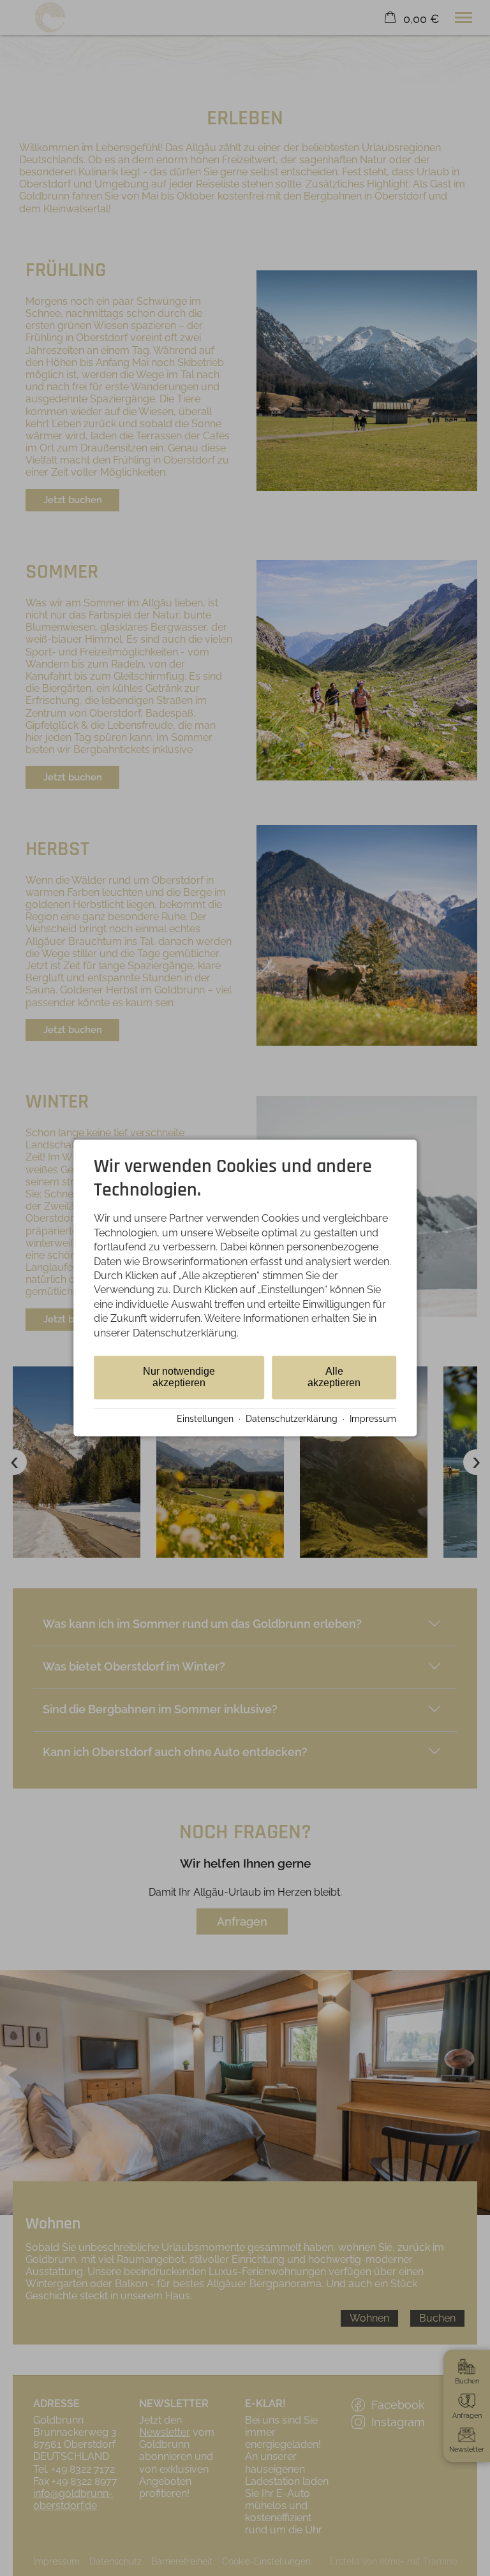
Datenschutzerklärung (292, 1419)
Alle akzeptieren (334, 1377)
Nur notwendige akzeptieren (179, 1377)
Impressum (373, 1419)
